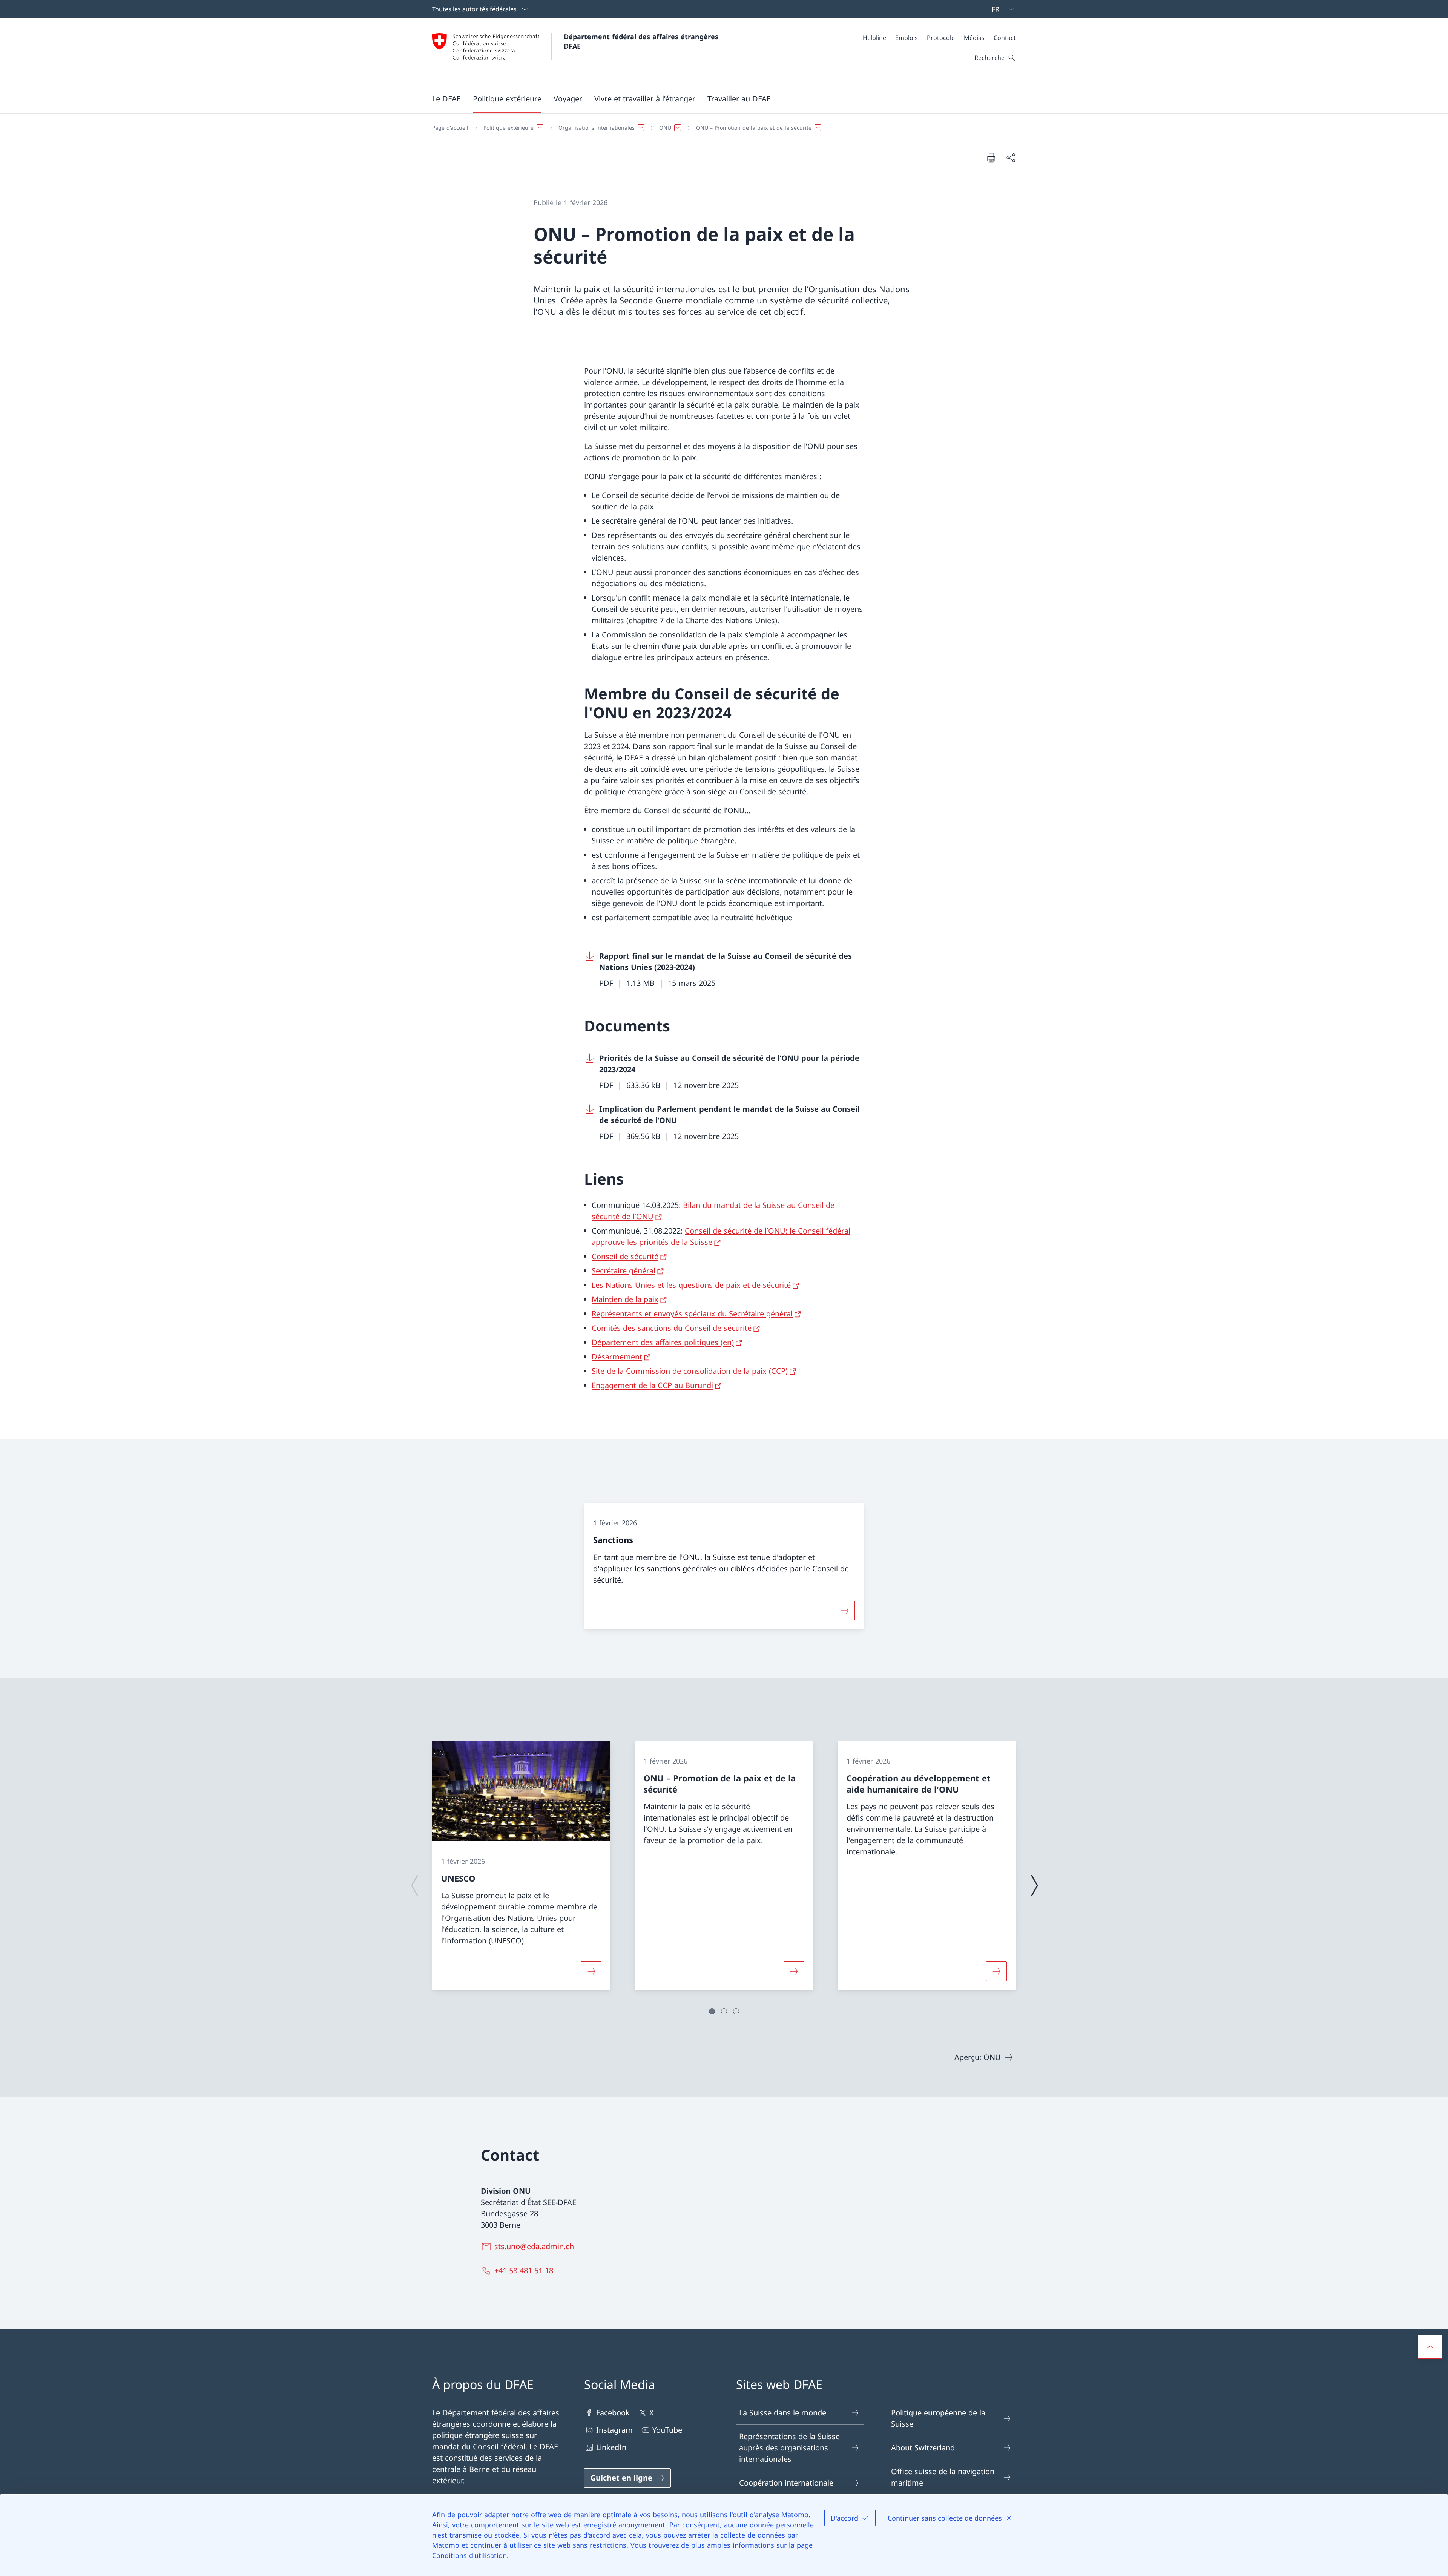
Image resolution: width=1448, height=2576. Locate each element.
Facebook (613, 2413)
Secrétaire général (624, 1271)
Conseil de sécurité (625, 1256)
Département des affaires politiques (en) (663, 1342)
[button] (446, 98)
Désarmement (617, 1357)
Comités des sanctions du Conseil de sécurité (672, 1328)
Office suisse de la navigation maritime (943, 2477)
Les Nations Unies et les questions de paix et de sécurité (691, 1285)
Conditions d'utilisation (469, 2555)
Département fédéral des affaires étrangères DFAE (642, 41)
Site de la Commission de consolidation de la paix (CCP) (690, 1371)
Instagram (614, 2430)
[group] (521, 1866)
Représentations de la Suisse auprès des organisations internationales (789, 2448)
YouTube (667, 2430)
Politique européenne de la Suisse (938, 2418)
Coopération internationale (786, 2483)
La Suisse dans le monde (783, 2413)
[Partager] (1011, 158)
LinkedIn (611, 2447)
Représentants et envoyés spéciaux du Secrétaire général (692, 1314)
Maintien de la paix (625, 1299)
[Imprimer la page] (991, 158)
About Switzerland (923, 2448)
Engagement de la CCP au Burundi (652, 1385)
